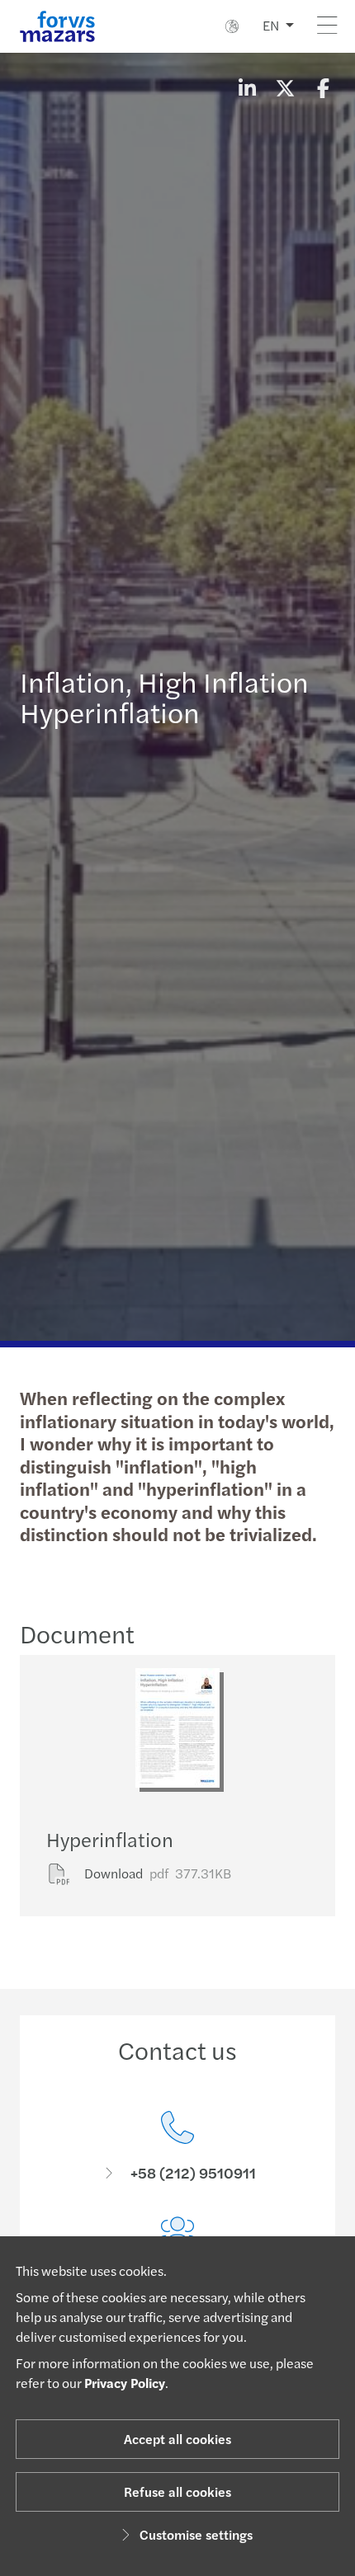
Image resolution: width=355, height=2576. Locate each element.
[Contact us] (177, 2147)
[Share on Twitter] (285, 87)
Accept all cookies (177, 2439)
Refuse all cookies (177, 2491)
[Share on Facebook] (323, 87)
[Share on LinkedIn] (247, 87)
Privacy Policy (125, 2383)
